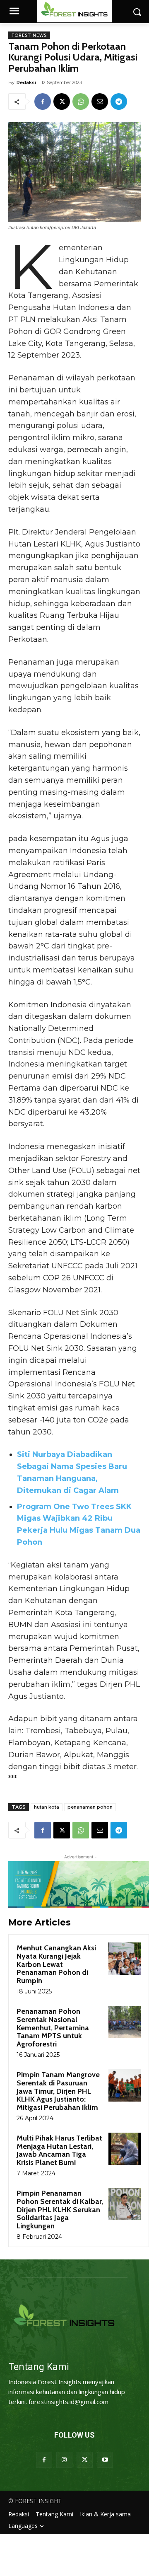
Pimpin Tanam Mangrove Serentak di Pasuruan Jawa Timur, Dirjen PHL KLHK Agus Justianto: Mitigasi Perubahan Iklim (58, 2091)
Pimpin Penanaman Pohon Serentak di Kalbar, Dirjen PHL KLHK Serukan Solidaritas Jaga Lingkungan (60, 2210)
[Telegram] (119, 102)
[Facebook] (43, 102)
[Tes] (74, 2316)
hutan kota (47, 1807)
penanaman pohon (90, 1807)
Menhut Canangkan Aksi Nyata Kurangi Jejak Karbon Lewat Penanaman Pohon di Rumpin (56, 1964)
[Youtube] (105, 2460)
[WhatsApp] (81, 102)
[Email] (100, 102)
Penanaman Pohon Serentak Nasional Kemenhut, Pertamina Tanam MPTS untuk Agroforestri (53, 2028)
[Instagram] (64, 2460)
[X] (62, 102)
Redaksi (26, 82)
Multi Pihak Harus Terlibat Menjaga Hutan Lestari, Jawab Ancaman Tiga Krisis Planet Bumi (59, 2150)
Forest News (29, 35)
